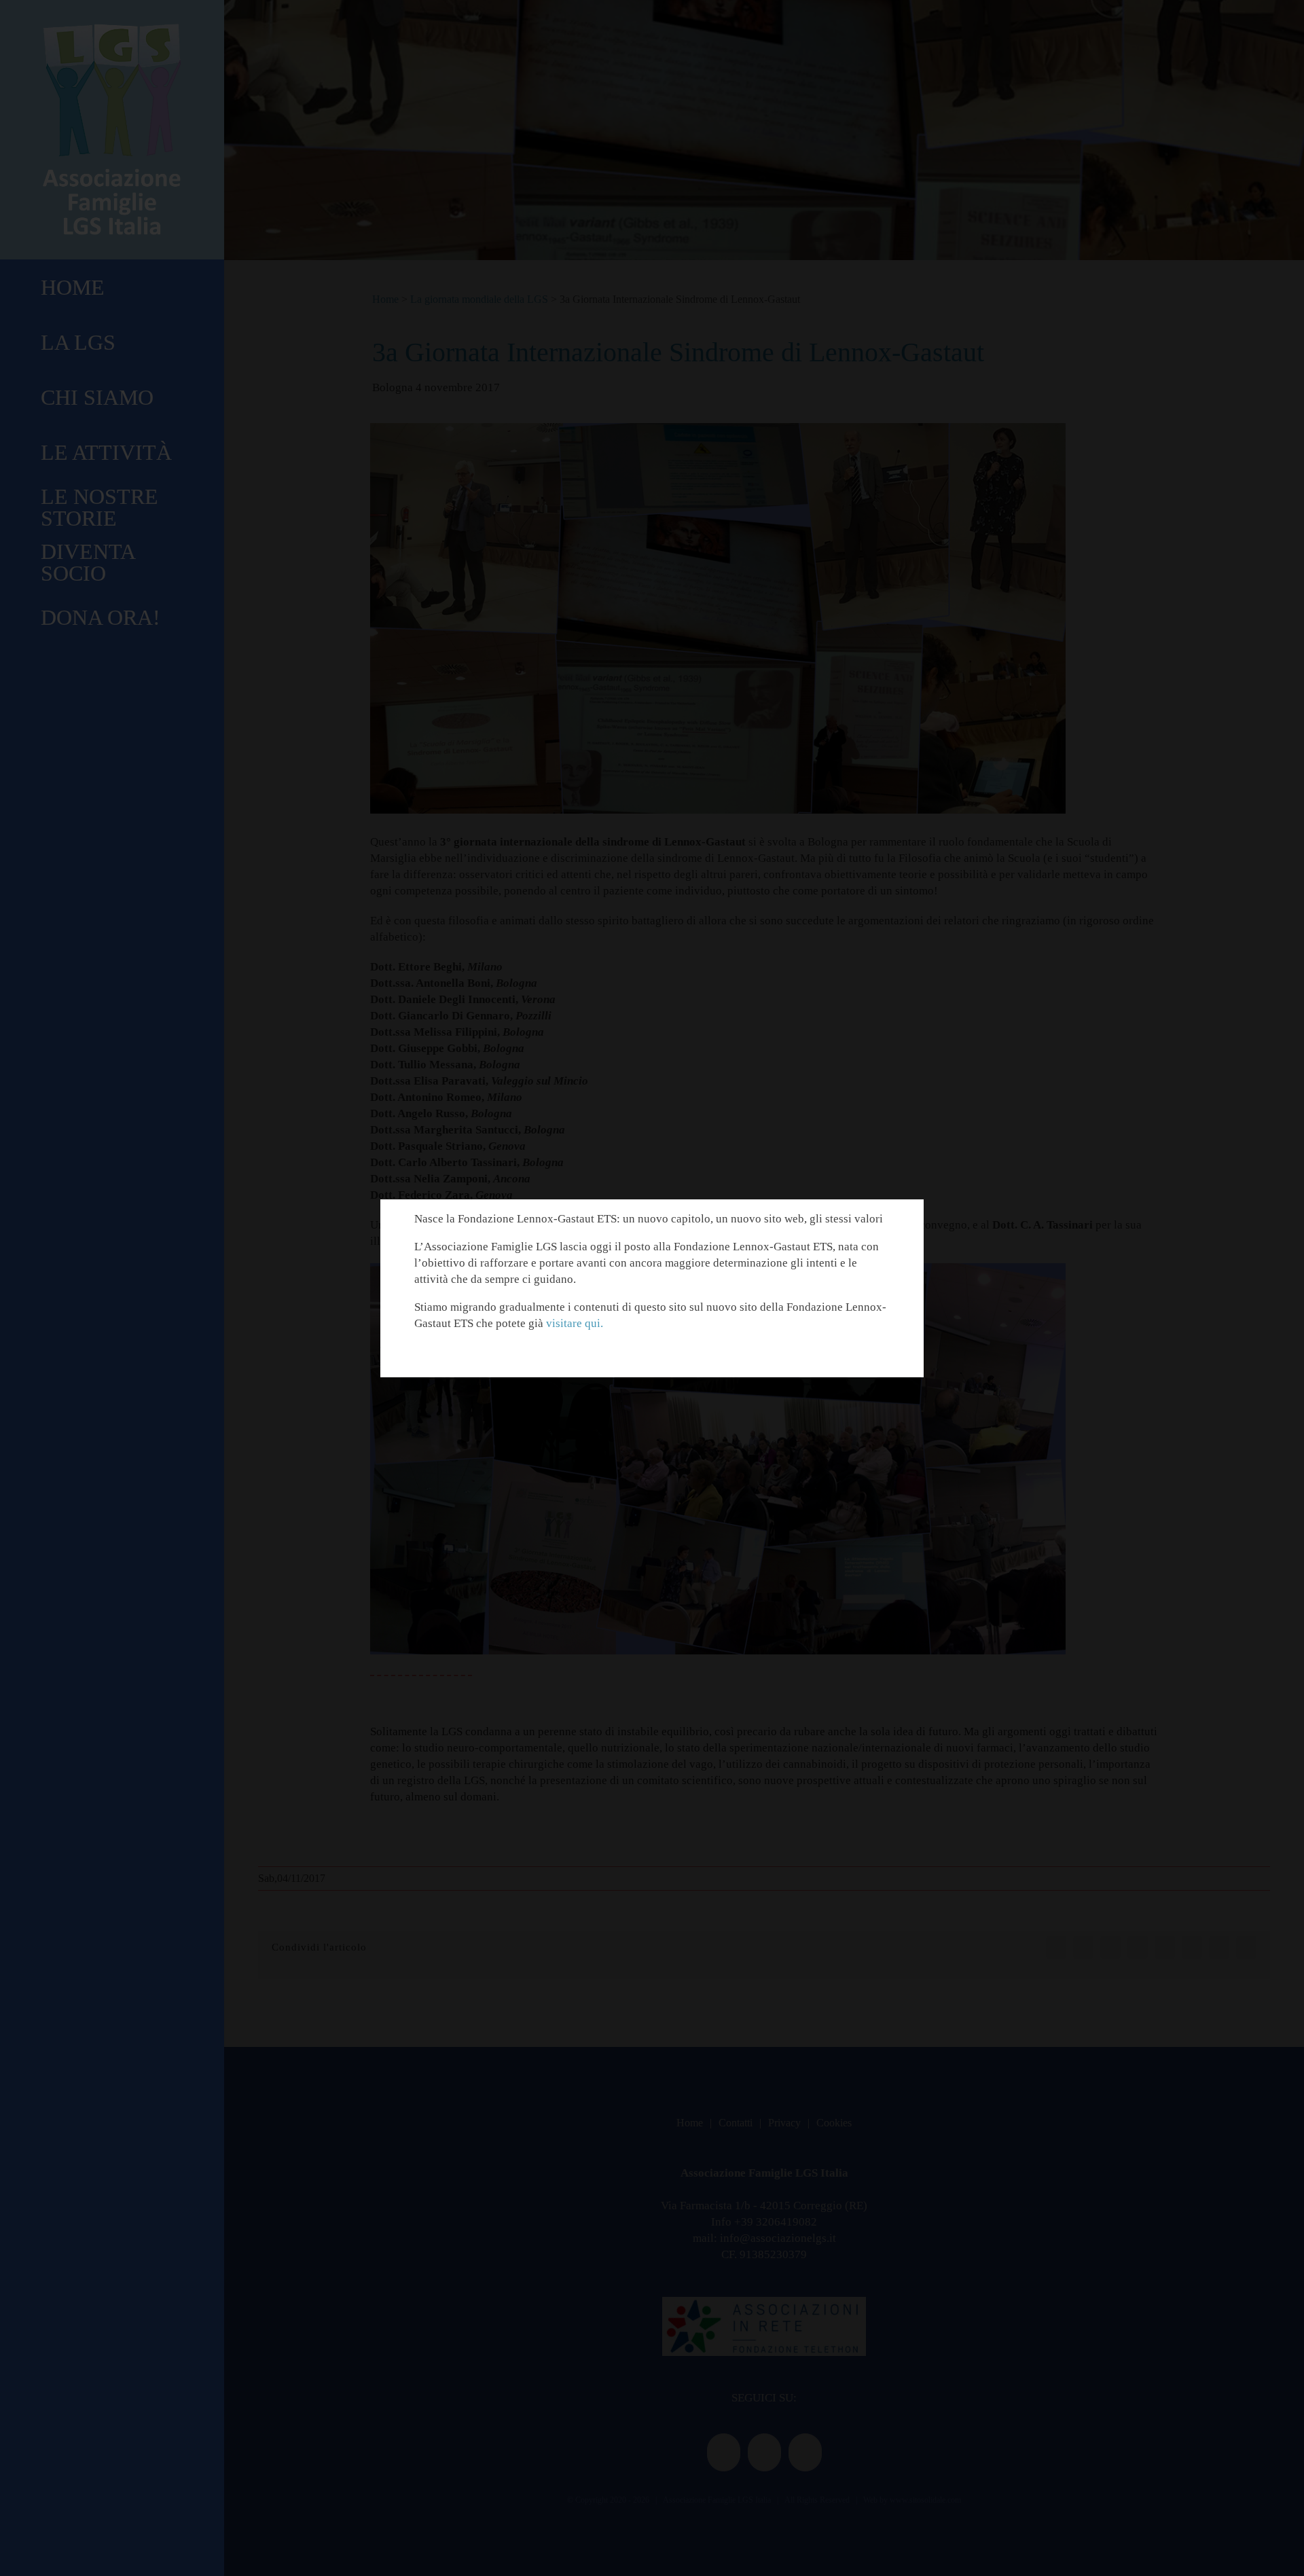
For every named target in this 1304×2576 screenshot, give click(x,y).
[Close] (902, 1219)
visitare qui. (575, 1323)
